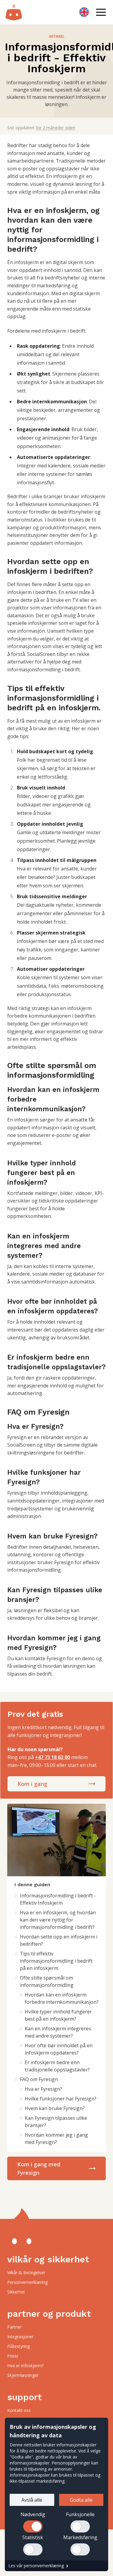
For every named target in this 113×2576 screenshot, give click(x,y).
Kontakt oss (19, 2410)
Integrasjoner (20, 2337)
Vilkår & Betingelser (26, 2273)
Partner (14, 2327)
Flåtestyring (19, 2346)
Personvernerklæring (27, 2282)
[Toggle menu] (101, 12)
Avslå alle (32, 2500)
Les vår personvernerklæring (36, 2566)
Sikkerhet (16, 2292)
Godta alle (81, 2500)
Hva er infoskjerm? (25, 2366)
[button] (101, 12)
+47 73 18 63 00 (52, 1757)
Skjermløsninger (23, 2375)
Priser (13, 2356)
